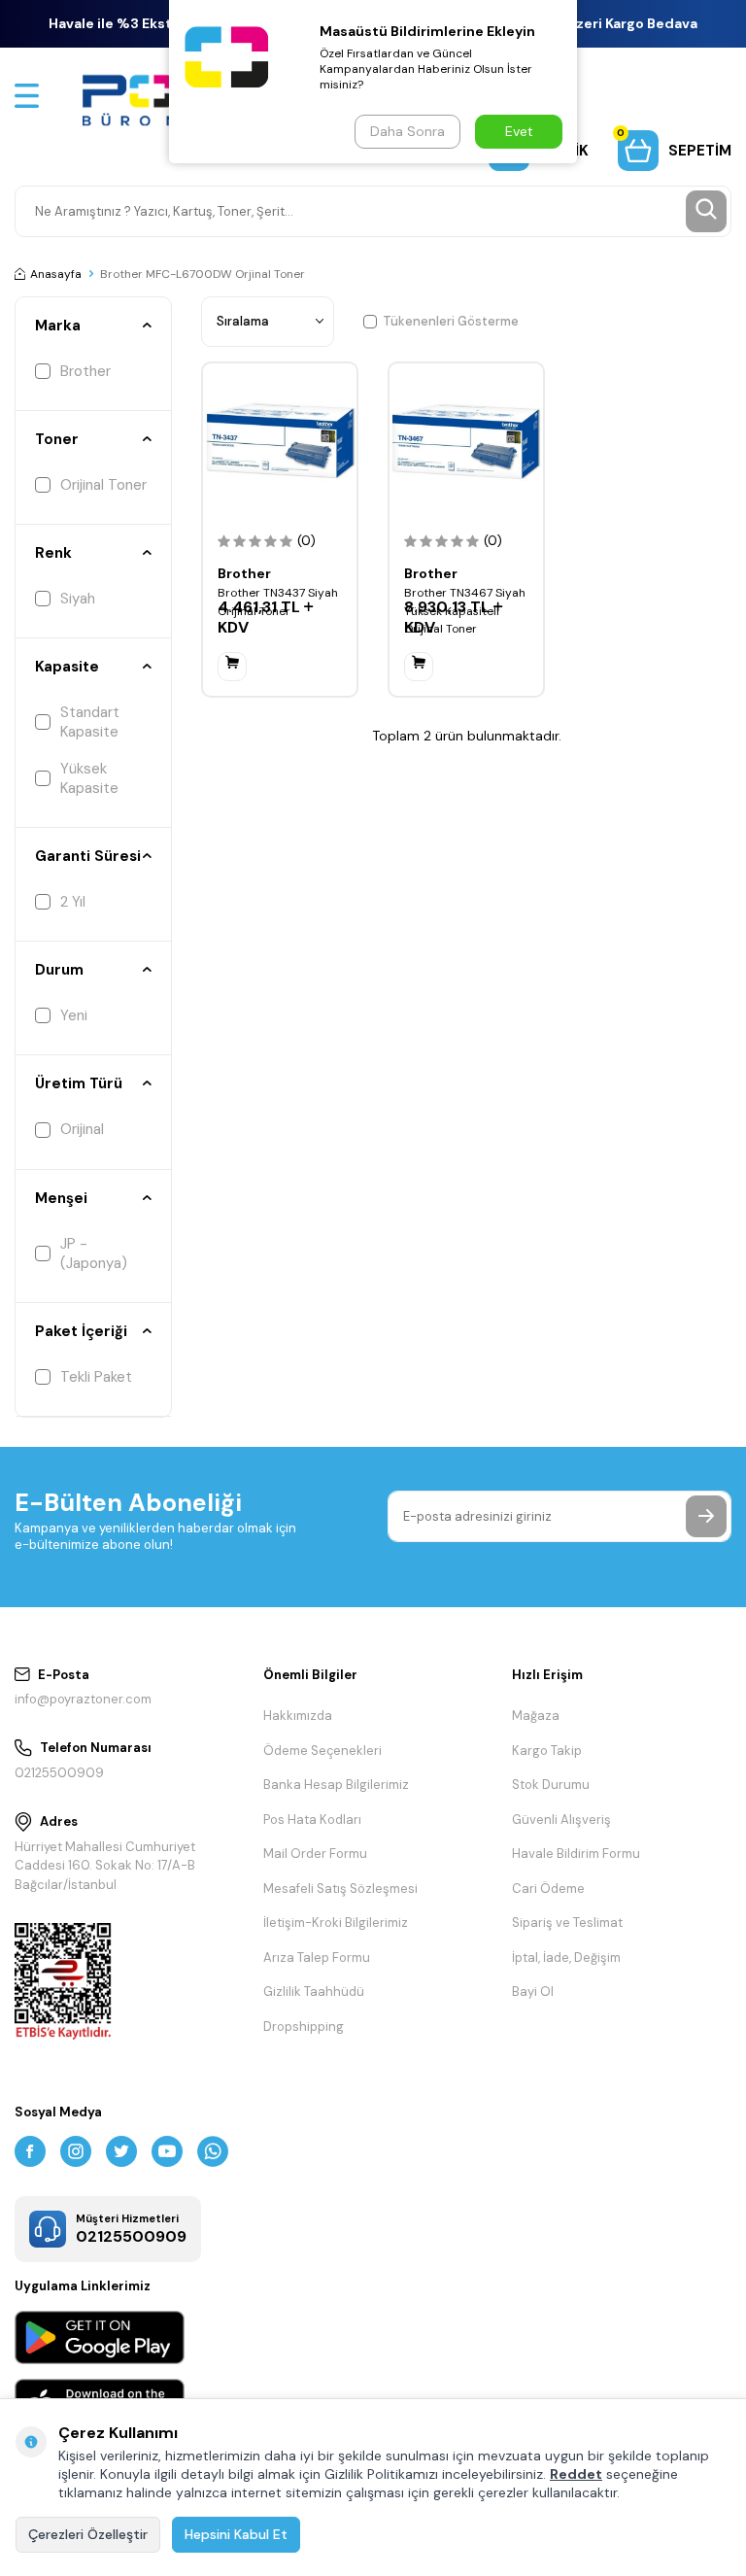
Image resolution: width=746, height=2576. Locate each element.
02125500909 (59, 1773)
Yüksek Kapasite (89, 778)
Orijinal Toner (103, 485)
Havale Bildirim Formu (576, 1854)
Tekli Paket (96, 1377)
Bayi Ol (533, 1992)
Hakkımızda (298, 1716)
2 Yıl (73, 902)
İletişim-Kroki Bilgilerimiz (336, 1923)
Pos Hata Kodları (312, 1820)
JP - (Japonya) (94, 1254)
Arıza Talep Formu (317, 1958)
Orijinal (82, 1129)
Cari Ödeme (548, 1889)
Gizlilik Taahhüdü (314, 1992)
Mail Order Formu (315, 1854)
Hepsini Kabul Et (236, 2534)
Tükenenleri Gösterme (451, 321)
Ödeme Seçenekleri (322, 1751)
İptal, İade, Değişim (566, 1958)
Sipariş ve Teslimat (567, 1923)
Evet (519, 131)
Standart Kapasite (90, 722)
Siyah (78, 599)
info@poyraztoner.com (83, 1699)
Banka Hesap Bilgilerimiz (336, 1785)
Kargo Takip (547, 1751)
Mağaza (536, 1716)
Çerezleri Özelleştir (88, 2534)
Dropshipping (304, 2026)
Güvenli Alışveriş (561, 1820)
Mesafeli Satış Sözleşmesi (340, 1889)
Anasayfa (56, 274)
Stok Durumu (551, 1785)
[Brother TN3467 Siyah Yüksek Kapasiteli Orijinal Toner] (466, 440)
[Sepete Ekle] (232, 667)
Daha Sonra (407, 131)
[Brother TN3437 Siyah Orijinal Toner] (280, 440)
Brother (85, 371)
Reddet (576, 2474)
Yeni (74, 1015)
